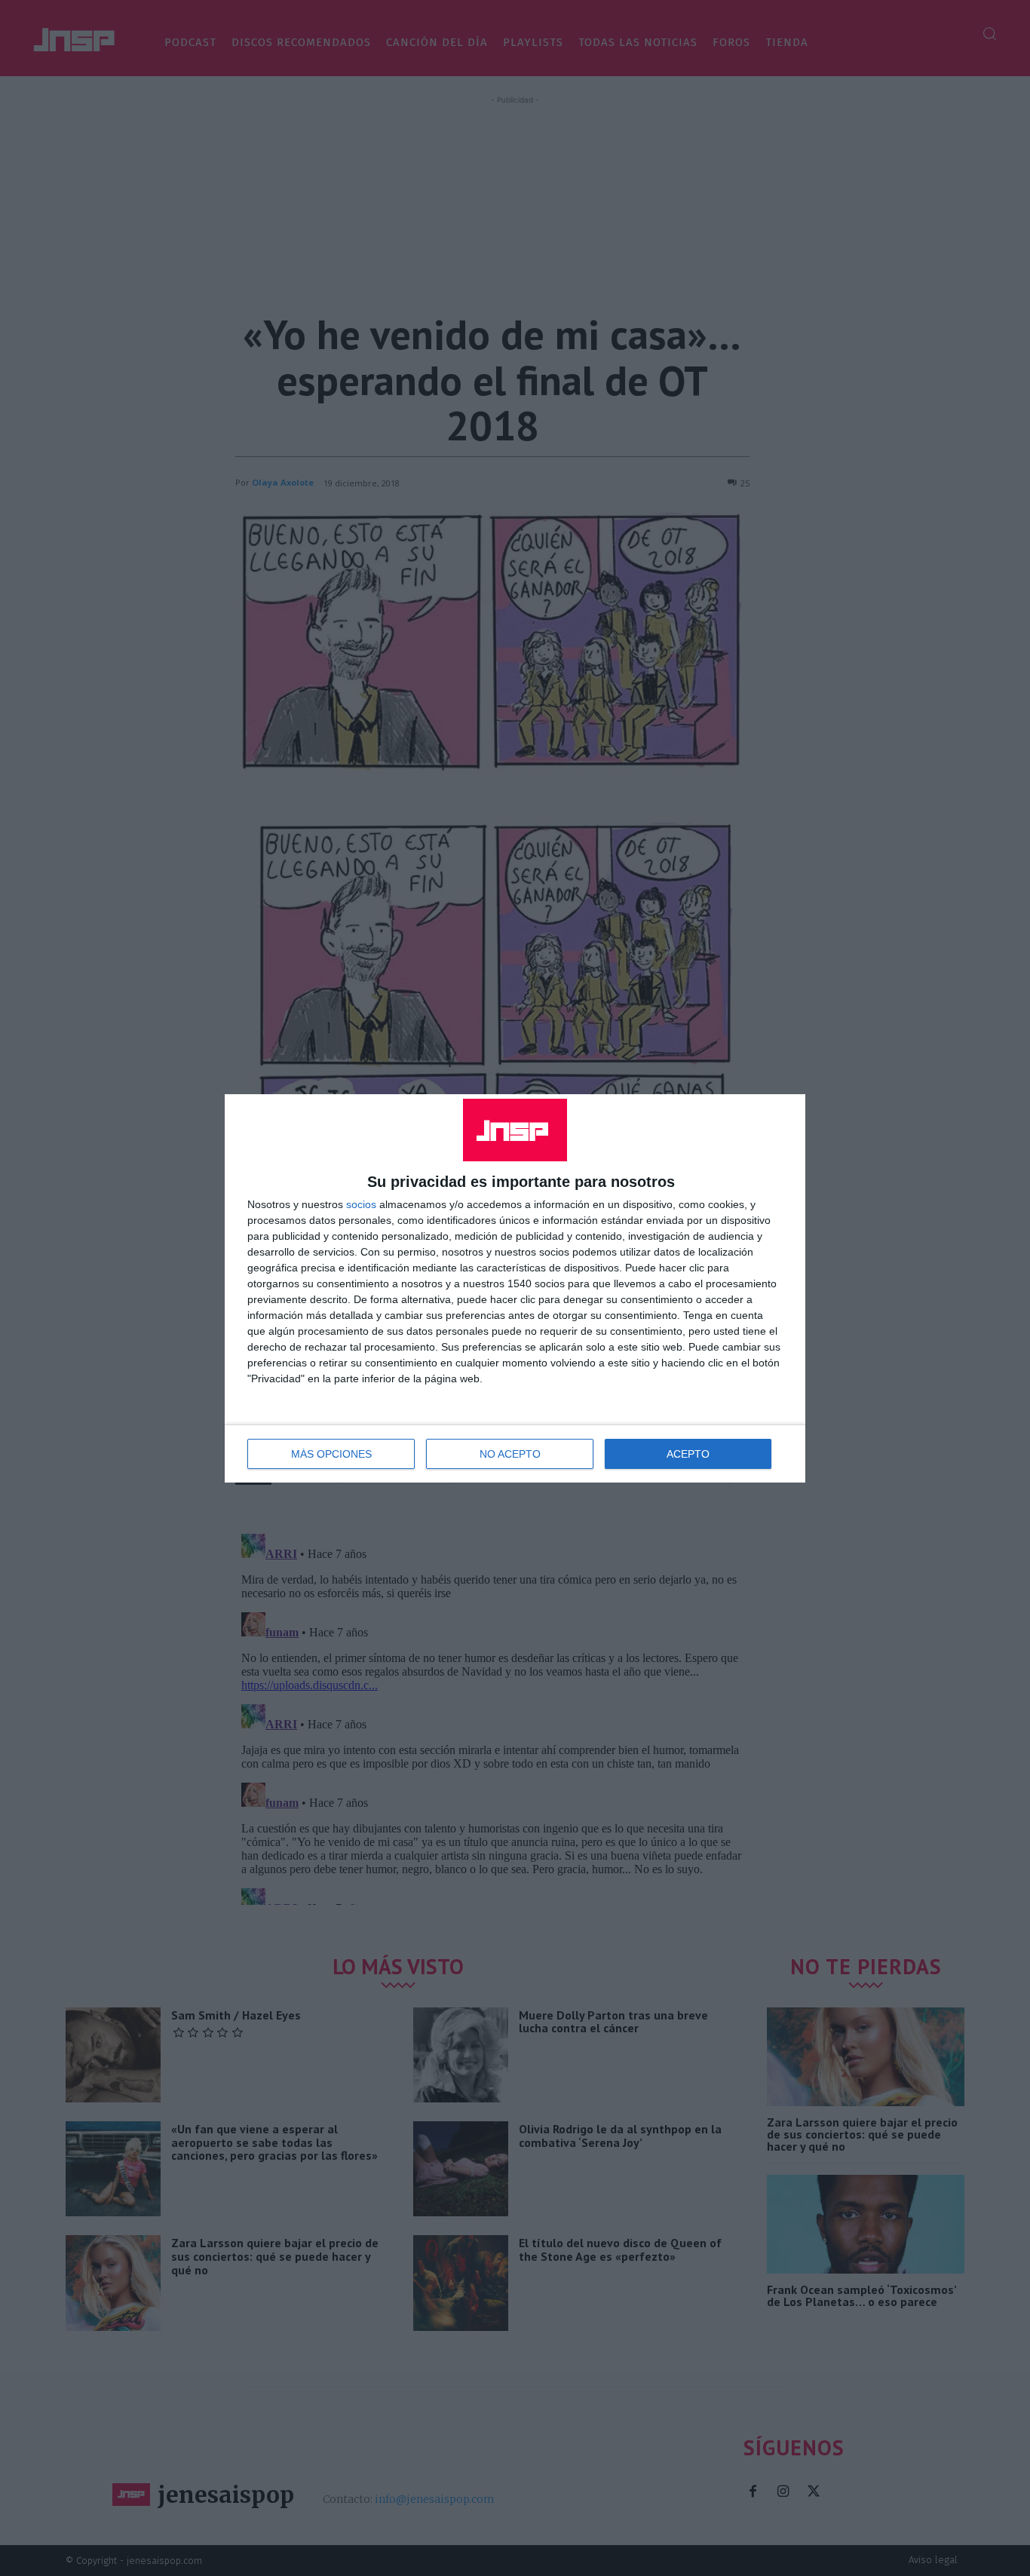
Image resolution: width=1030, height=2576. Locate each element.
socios (361, 1204)
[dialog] (515, 1288)
